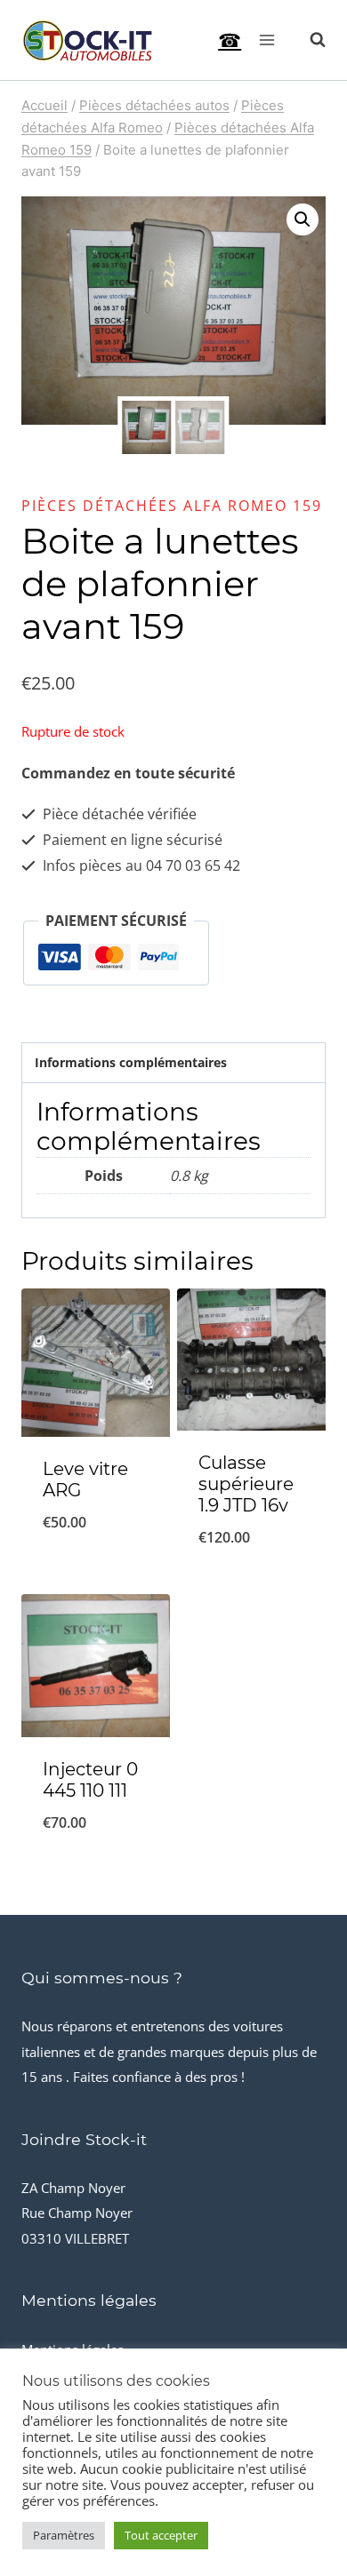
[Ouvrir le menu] (266, 40)
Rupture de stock (96, 1568)
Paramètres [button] (64, 2535)
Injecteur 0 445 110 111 (90, 1780)
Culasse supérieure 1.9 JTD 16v (246, 1484)
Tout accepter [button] (161, 2535)
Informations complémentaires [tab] (131, 1062)
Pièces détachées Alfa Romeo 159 (172, 506)
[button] (303, 219)
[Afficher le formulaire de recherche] (309, 40)
